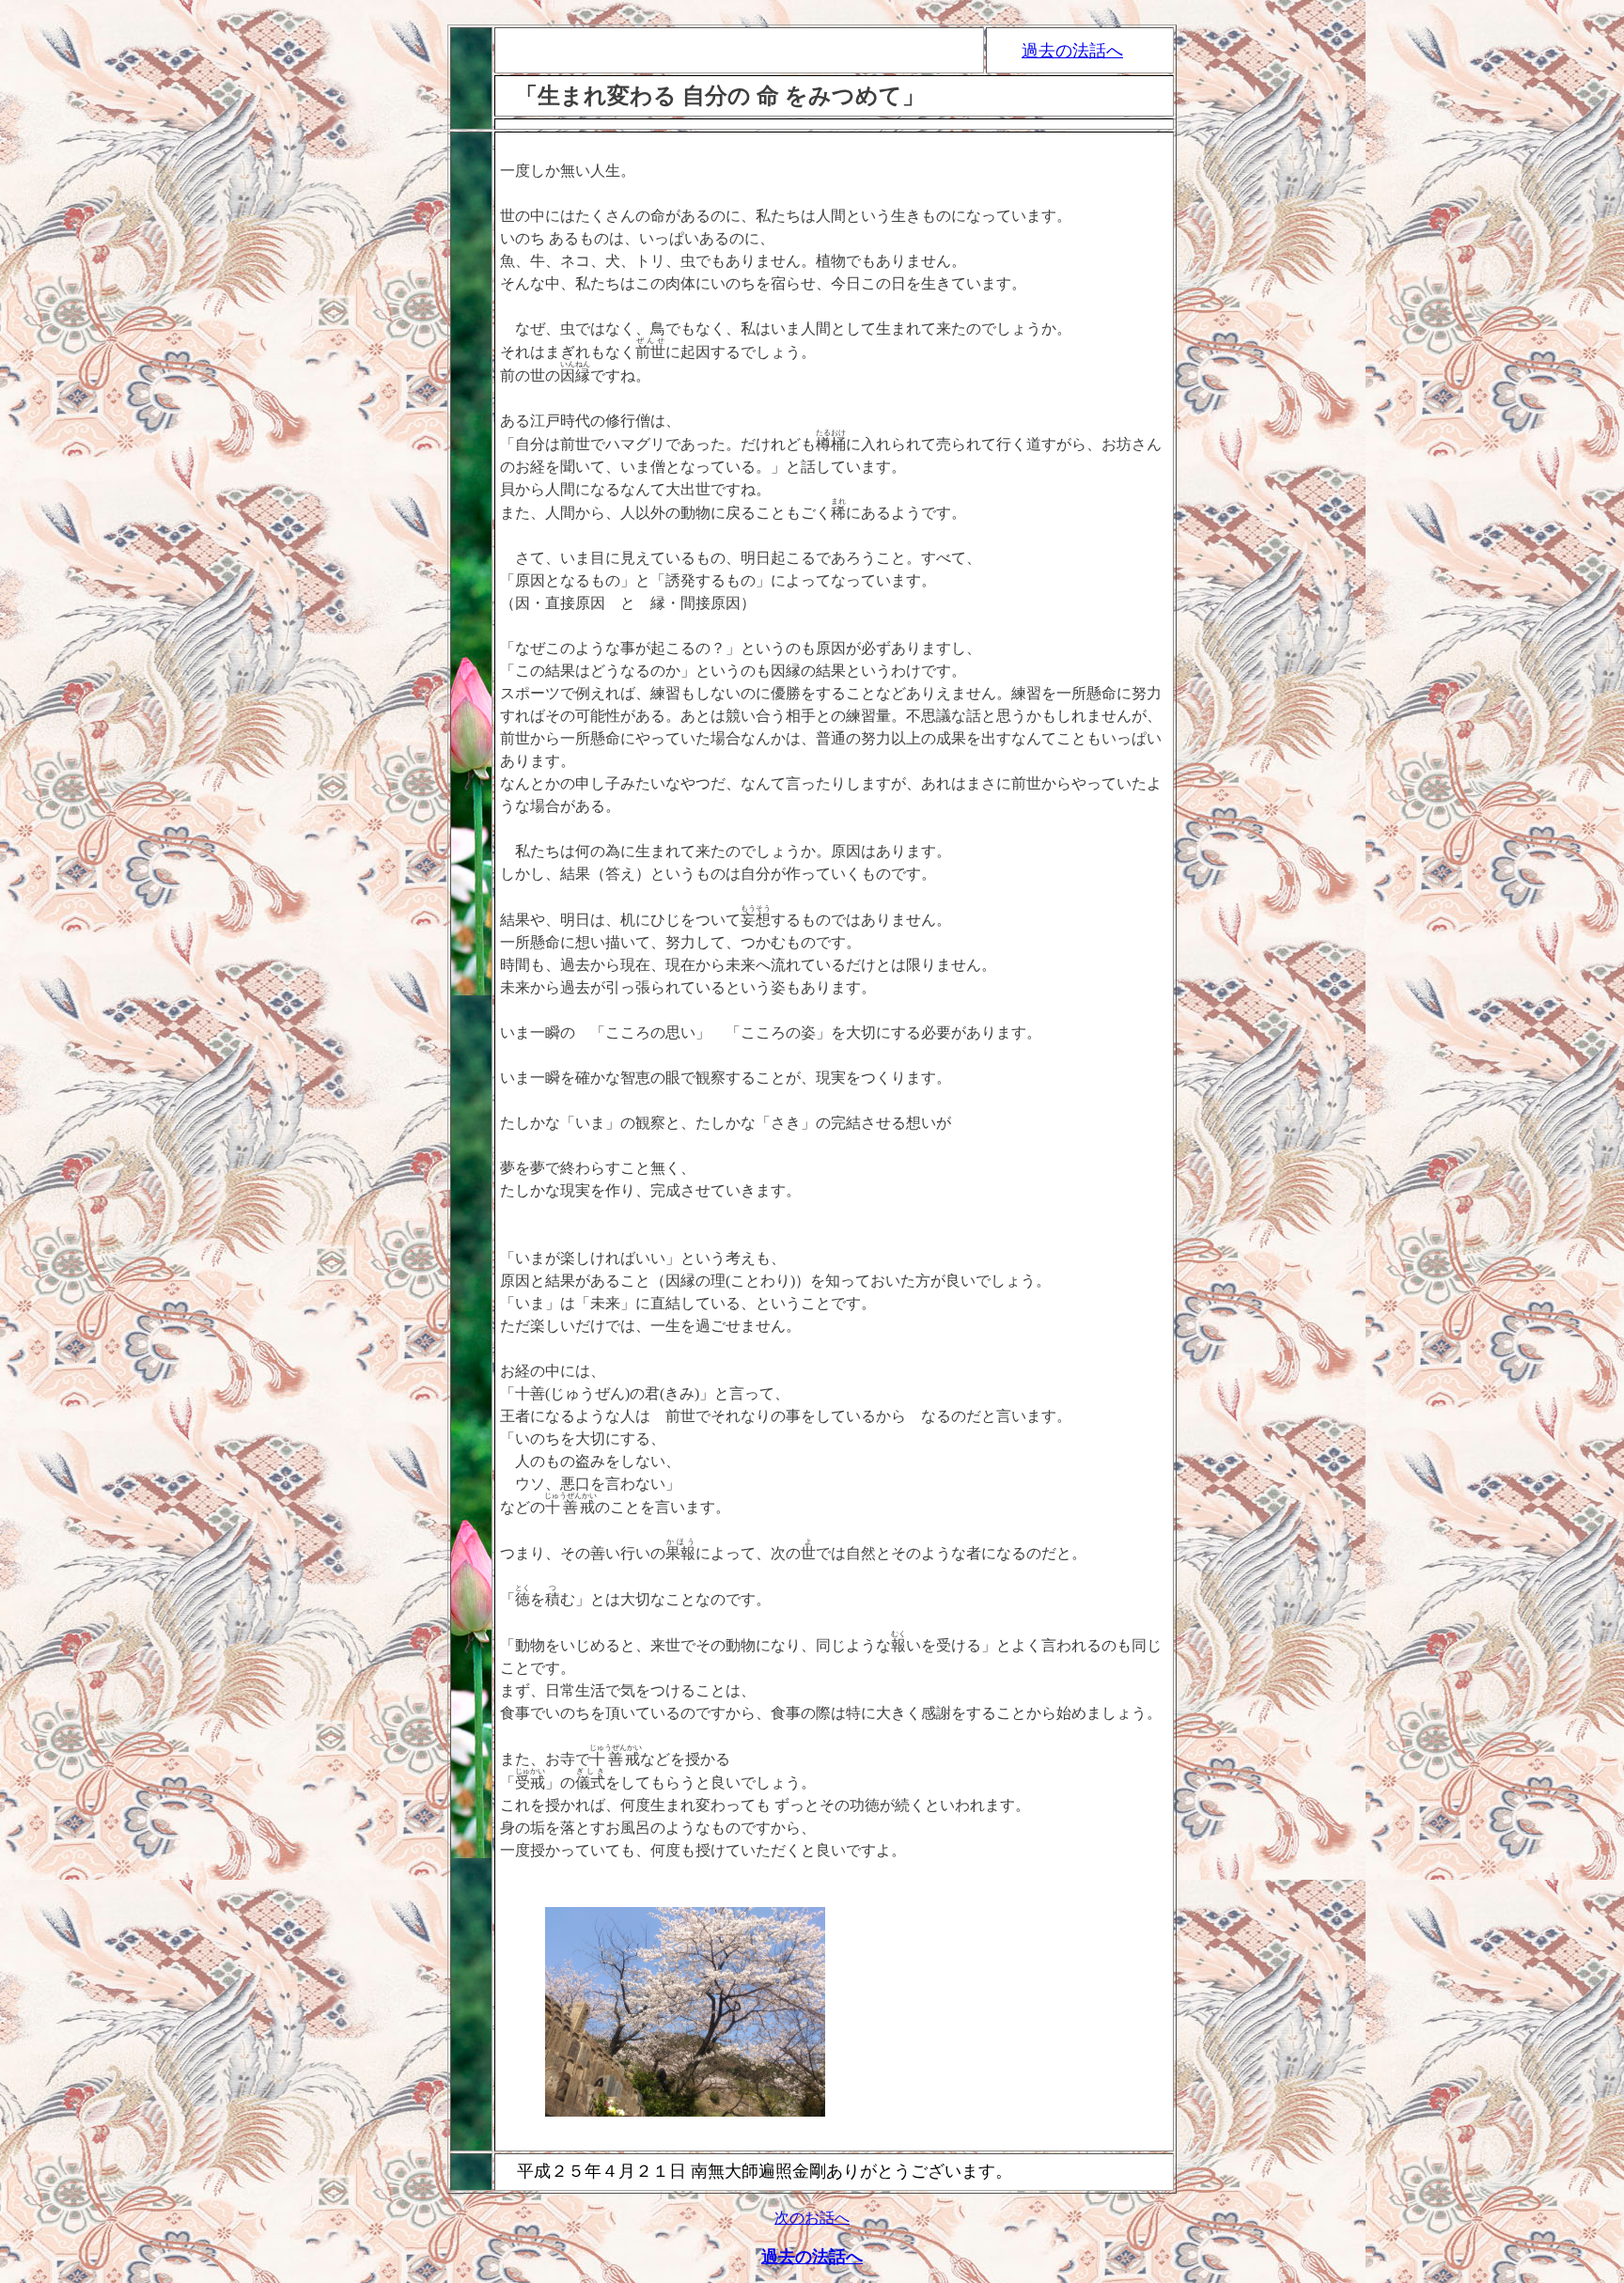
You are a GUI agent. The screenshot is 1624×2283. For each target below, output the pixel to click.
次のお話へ (812, 2218)
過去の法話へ (1072, 51)
